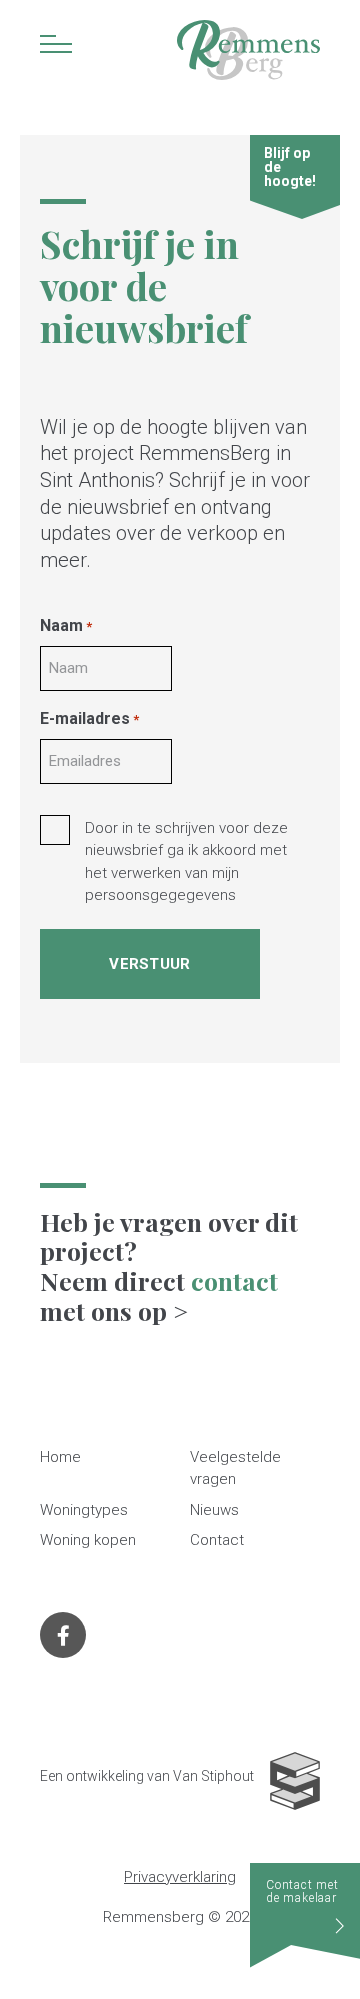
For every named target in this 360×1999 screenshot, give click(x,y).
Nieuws (214, 1510)
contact (234, 1280)
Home (60, 1457)
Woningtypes (84, 1510)
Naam (66, 625)
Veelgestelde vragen (235, 1468)
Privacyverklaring (180, 1877)
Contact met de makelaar (302, 1891)
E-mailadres (89, 718)
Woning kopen (88, 1540)
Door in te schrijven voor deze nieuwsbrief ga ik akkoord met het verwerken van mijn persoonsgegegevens (186, 862)
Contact (217, 1540)
